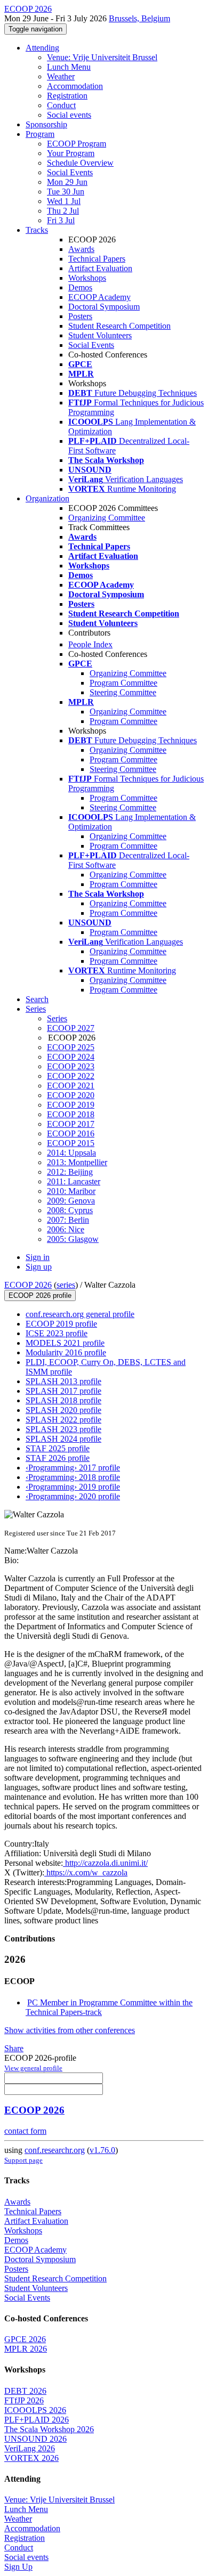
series (66, 1285)
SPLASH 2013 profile (63, 1381)
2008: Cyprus (70, 1210)
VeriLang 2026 (30, 2448)
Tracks (37, 230)
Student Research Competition (119, 326)
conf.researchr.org (55, 2150)
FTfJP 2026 (24, 2400)
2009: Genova (71, 1201)
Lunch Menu (69, 67)
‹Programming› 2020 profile (73, 1496)
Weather (61, 76)
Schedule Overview (80, 163)
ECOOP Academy (99, 297)
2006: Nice (66, 1229)
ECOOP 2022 (71, 1076)
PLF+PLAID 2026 (37, 2420)
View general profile (33, 2068)
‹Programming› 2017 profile (73, 1468)
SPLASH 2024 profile (63, 1439)
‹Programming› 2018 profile (73, 1477)
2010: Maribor (71, 1191)
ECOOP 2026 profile (40, 1295)
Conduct (61, 105)
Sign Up (18, 2567)
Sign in (38, 1257)
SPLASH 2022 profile (63, 1420)
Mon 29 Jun (67, 182)
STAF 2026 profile (58, 1458)
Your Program (71, 153)
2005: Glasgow (73, 1239)
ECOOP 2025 (71, 1047)
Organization (47, 498)
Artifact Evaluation (100, 268)
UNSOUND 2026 (35, 2439)
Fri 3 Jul (61, 220)
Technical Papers (97, 259)
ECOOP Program (77, 144)
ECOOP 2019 (71, 1105)
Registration (67, 96)
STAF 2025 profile (58, 1448)
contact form (25, 2131)
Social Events (70, 172)
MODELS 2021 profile (65, 1343)
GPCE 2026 (25, 2339)
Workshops (87, 278)
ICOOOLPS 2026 (35, 2410)
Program (40, 134)
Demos (80, 287)
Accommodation (75, 86)
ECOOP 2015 (71, 1143)
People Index (90, 644)
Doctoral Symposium (104, 307)
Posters (80, 316)
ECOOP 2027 (71, 1028)
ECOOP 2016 (71, 1133)
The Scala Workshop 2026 (49, 2429)
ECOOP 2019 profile (61, 1324)
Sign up (39, 1267)
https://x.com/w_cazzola (86, 1872)
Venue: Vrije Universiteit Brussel (102, 57)
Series (57, 1018)
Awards (81, 249)
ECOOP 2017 (71, 1124)
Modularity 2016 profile (66, 1352)
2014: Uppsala (71, 1153)
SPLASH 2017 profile (63, 1391)
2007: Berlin (68, 1220)
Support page (23, 2160)
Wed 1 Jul (64, 201)
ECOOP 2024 (71, 1057)
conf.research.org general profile (80, 1314)
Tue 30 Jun (66, 192)
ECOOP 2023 (71, 1066)
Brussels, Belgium (139, 18)
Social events (69, 115)
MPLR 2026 (26, 2349)
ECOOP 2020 (71, 1095)
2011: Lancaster (74, 1181)
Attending (42, 48)
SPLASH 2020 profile (63, 1410)
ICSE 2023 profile (57, 1333)
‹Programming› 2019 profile (73, 1487)
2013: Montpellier (77, 1162)
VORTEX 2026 (31, 2458)
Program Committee (123, 683)
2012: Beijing (70, 1172)
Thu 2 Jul (63, 211)
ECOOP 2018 (71, 1114)
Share (14, 2048)
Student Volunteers (100, 335)
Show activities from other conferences (70, 2030)
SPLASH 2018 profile (63, 1400)
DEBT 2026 (25, 2391)
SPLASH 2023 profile (63, 1429)
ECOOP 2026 (28, 1285)
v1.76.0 (102, 2150)
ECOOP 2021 (71, 1086)
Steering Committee (123, 692)
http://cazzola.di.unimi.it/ (105, 1863)
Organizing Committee (107, 518)
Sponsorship (46, 124)
